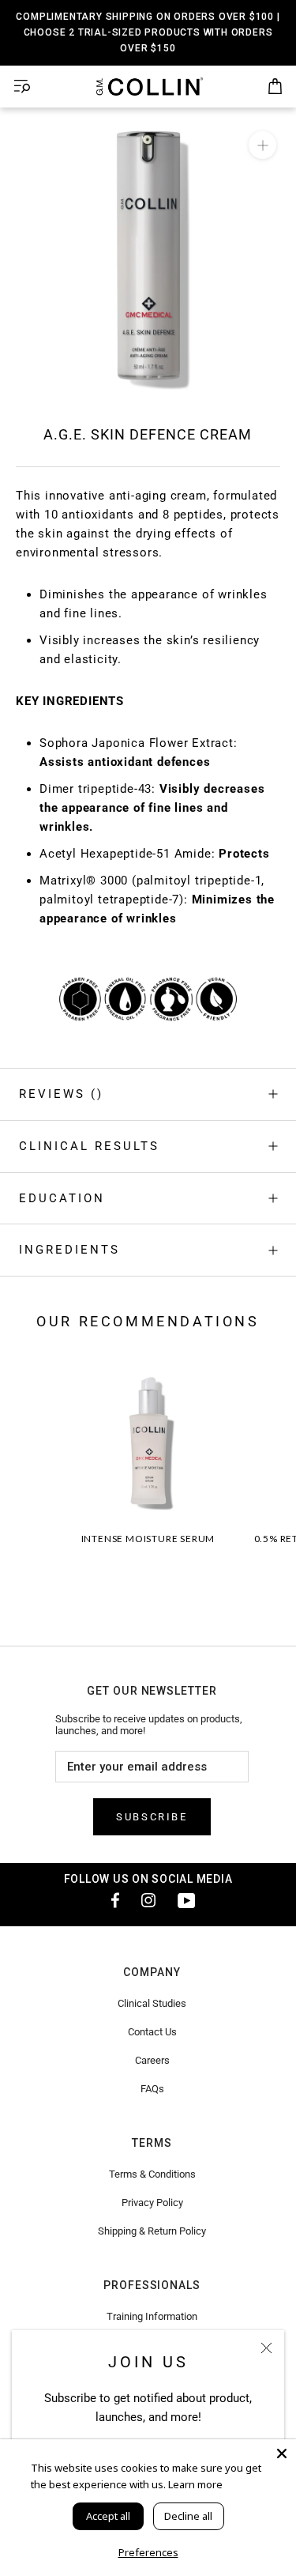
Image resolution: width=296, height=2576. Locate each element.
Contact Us (152, 2032)
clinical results (89, 1146)
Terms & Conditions (152, 2174)
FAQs (152, 2089)
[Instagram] (148, 1900)
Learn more (195, 2484)
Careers (152, 2060)
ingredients (69, 1250)
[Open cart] (275, 87)
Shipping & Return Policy (152, 2231)
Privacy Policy (152, 2203)
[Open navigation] (22, 87)
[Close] (266, 2348)
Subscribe (152, 1817)
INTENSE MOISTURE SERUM (148, 1539)
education (62, 1198)
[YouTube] (186, 1900)
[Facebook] (111, 1900)
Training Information (152, 2316)
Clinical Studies (152, 2003)
